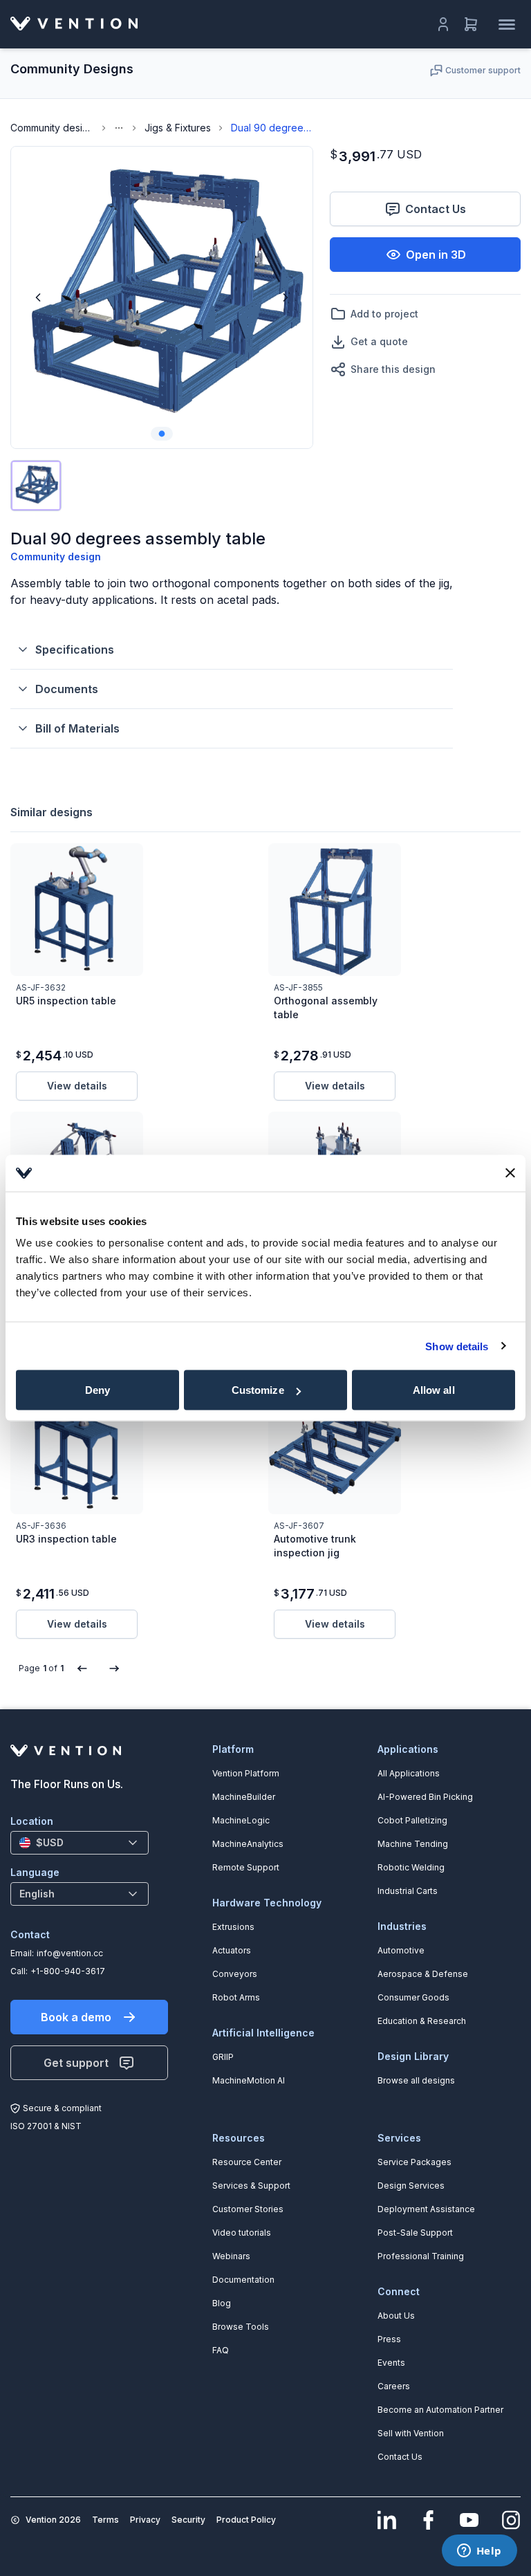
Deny (97, 1390)
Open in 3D (436, 255)
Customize (258, 1390)
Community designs (52, 128)
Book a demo (76, 2017)
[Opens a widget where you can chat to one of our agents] (479, 2552)
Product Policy (246, 2520)
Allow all (434, 1390)
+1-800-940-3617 (68, 1971)
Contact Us (436, 209)
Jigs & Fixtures (178, 128)
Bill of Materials (77, 728)
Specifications (75, 650)
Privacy (145, 2520)
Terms (105, 2520)
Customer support (483, 70)
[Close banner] (510, 1173)
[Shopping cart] (471, 24)
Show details (457, 1346)
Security (188, 2520)
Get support (76, 2063)
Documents (67, 689)
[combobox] (80, 1843)
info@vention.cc (70, 1953)
